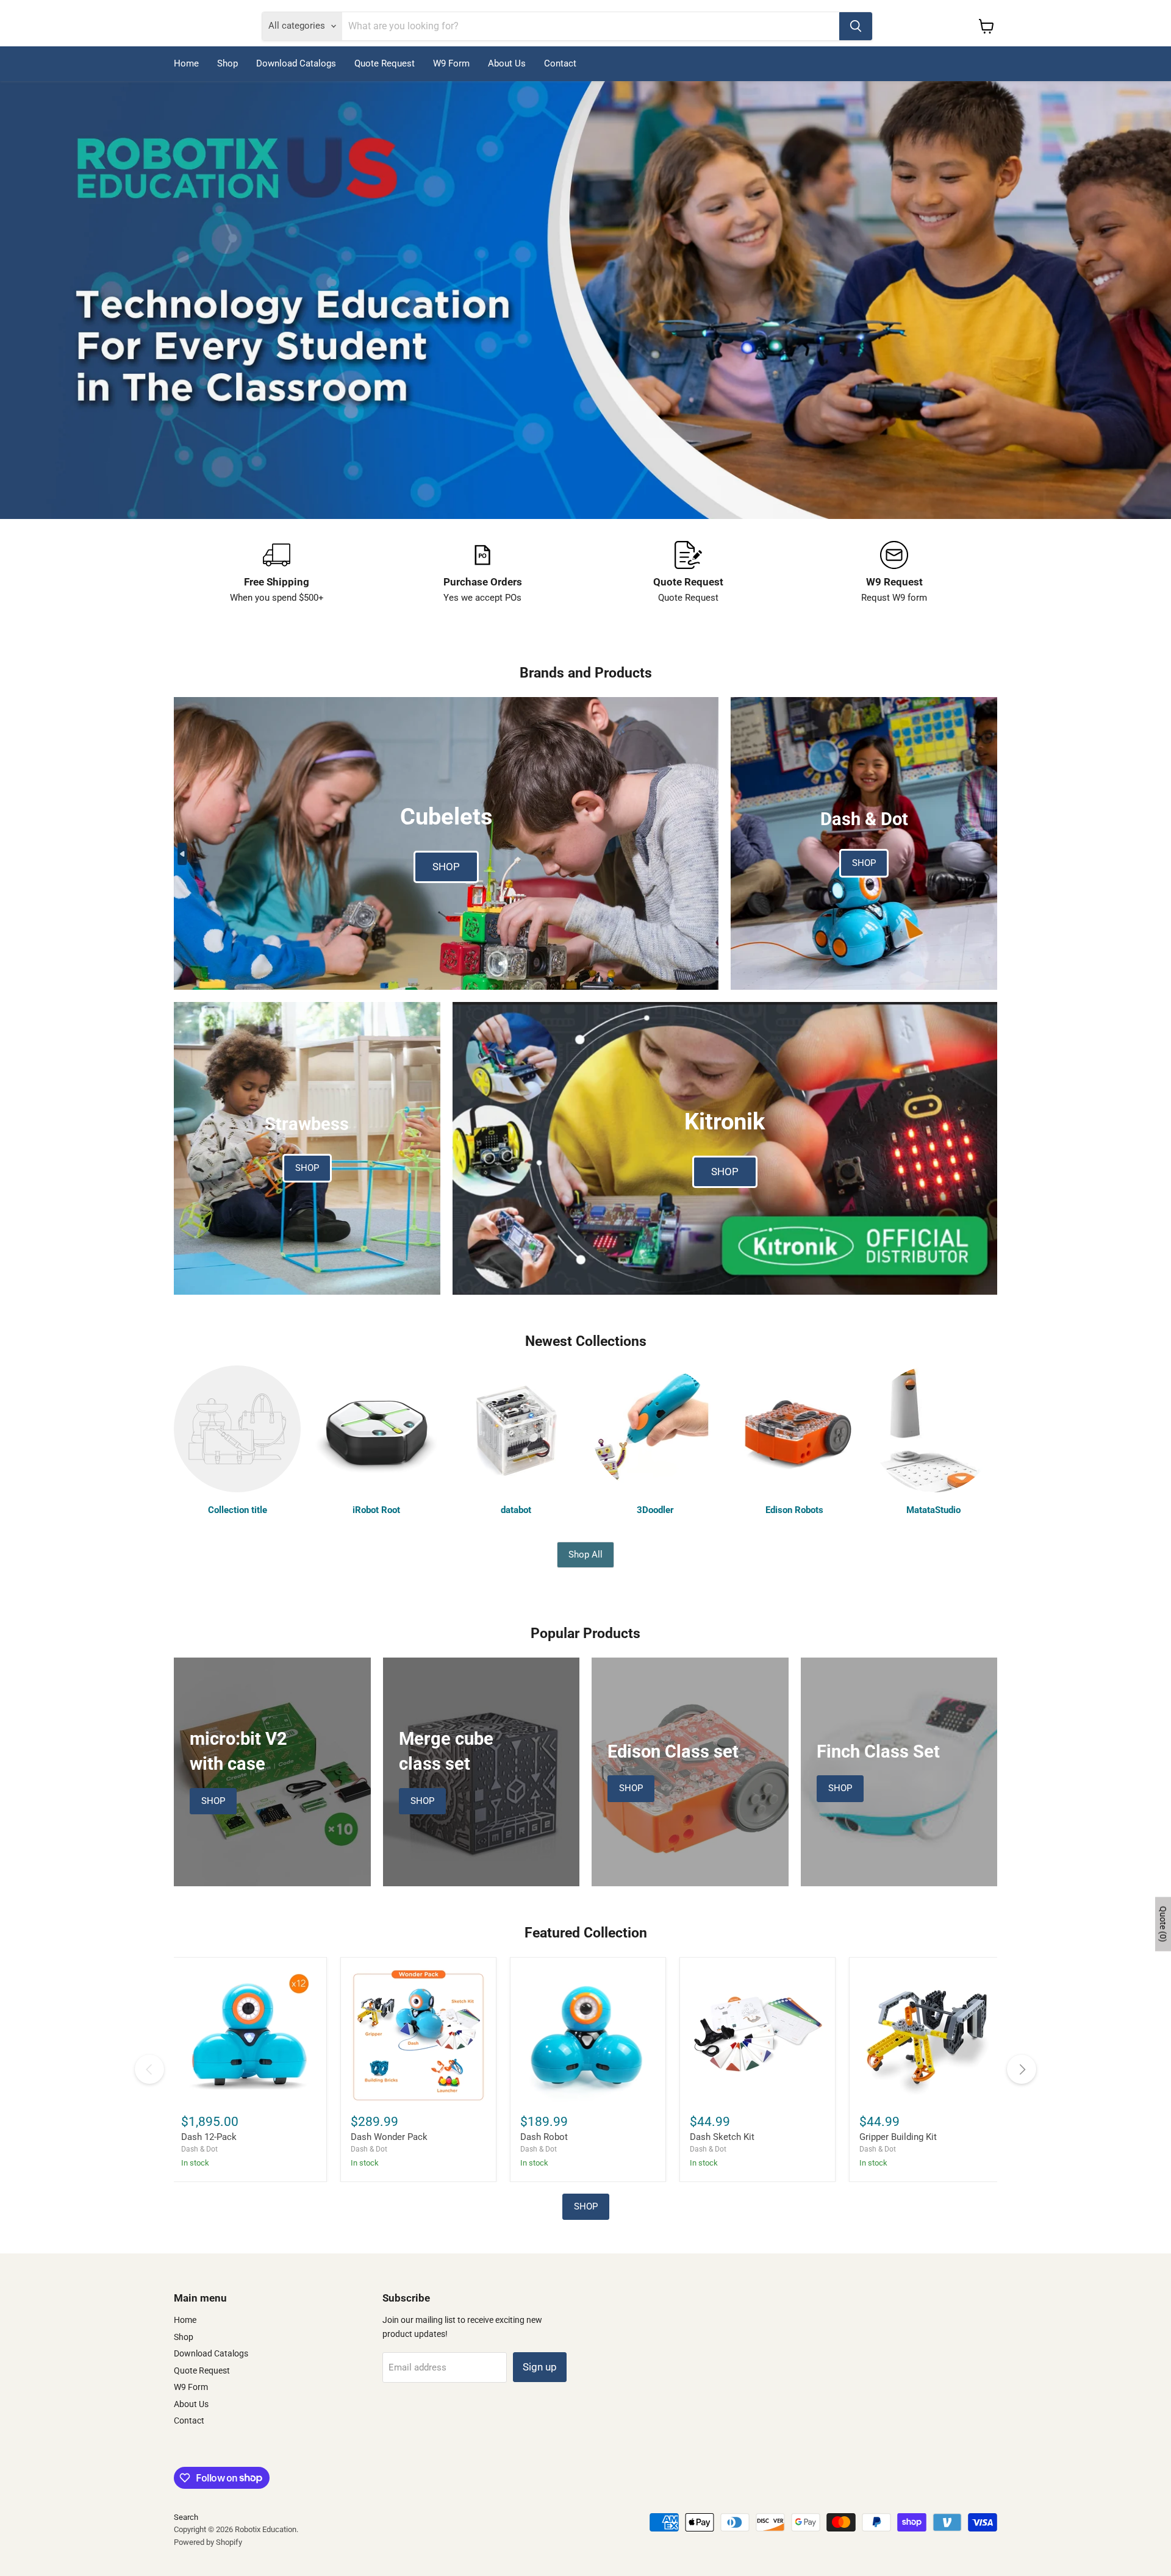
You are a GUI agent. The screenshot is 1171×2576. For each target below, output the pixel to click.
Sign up (540, 2367)
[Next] (1022, 2069)
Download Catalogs (296, 63)
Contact (560, 63)
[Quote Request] (689, 573)
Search (186, 2517)
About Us (507, 63)
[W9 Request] (895, 573)
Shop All (585, 1555)
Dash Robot (544, 2137)
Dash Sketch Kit (722, 2137)
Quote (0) (1163, 1924)
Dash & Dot (199, 2149)
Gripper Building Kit (898, 2137)
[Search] (856, 26)
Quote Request (385, 63)
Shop (227, 63)
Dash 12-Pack (209, 2137)
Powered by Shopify (208, 2542)
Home (186, 63)
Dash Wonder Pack (389, 2137)
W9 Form (451, 63)
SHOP (586, 2206)
